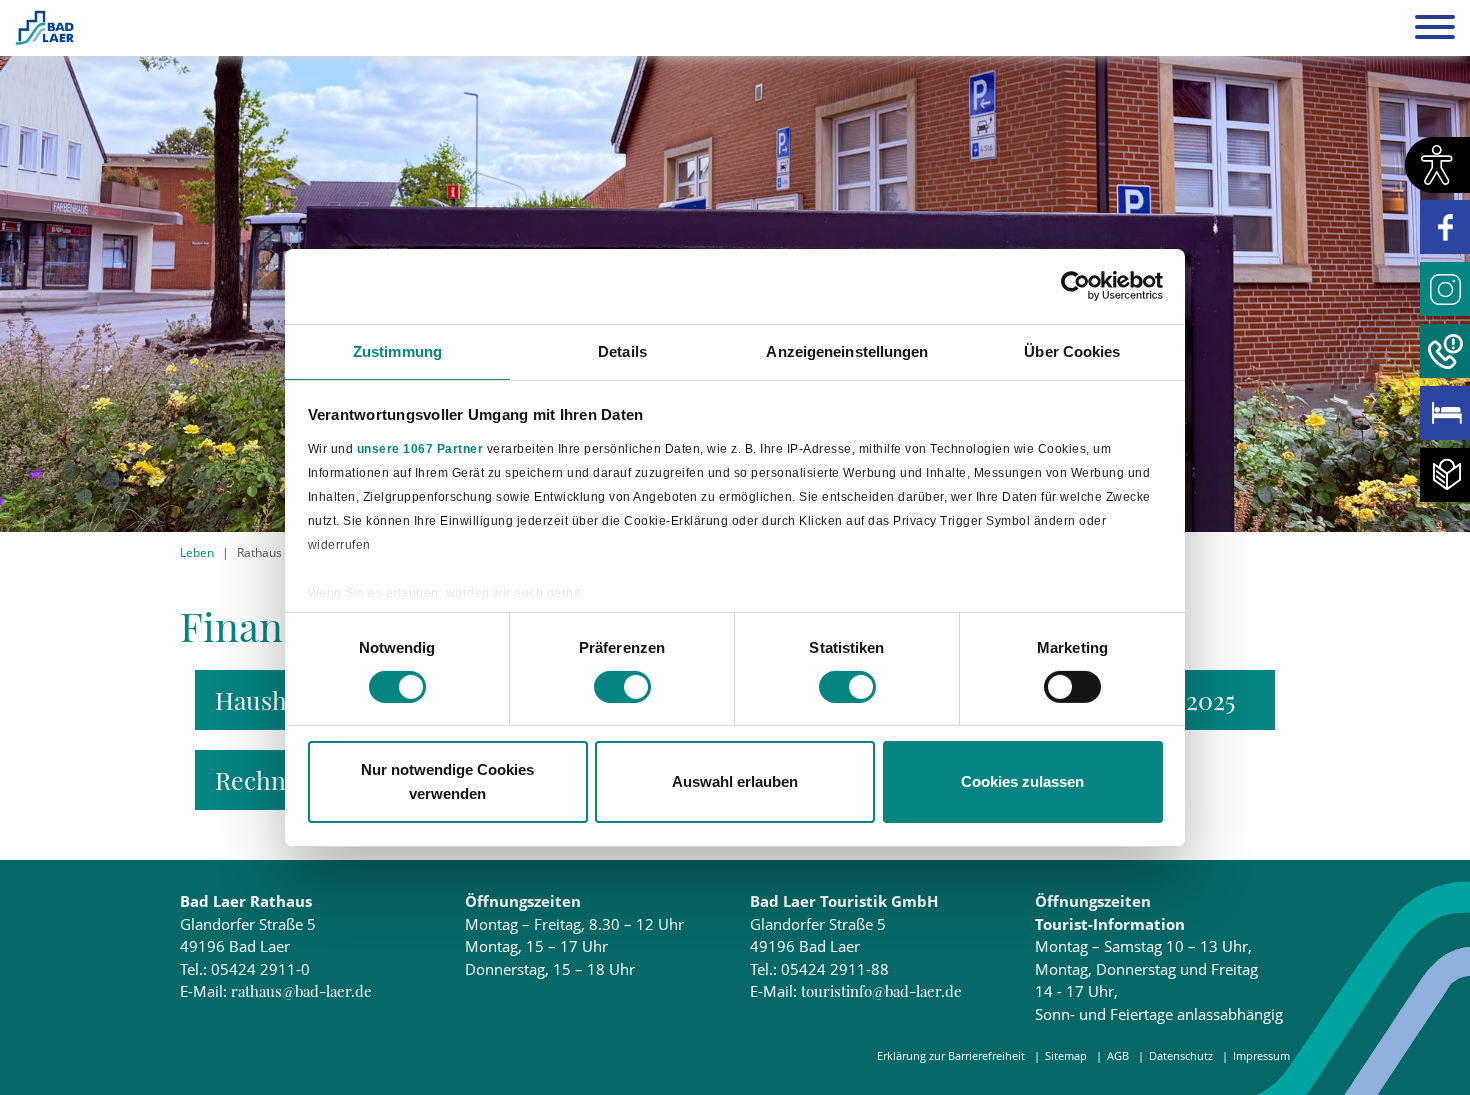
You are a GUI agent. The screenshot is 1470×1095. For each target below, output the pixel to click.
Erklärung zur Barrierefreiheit (951, 1055)
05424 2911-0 (260, 969)
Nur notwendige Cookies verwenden (447, 781)
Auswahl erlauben (735, 781)
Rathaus (259, 552)
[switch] (622, 687)
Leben (197, 552)
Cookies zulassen (1022, 781)
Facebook (1445, 227)
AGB (1118, 1055)
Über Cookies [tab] (1072, 350)
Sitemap (1066, 1055)
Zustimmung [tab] (397, 350)
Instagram (1445, 289)
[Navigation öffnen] (1435, 30)
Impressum (1261, 1055)
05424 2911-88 (835, 969)
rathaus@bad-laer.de (301, 991)
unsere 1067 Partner (420, 449)
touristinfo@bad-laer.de (881, 991)
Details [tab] (622, 350)
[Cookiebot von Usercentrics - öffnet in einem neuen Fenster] (1075, 286)
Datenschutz (1181, 1055)
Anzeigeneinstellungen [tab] (847, 350)
